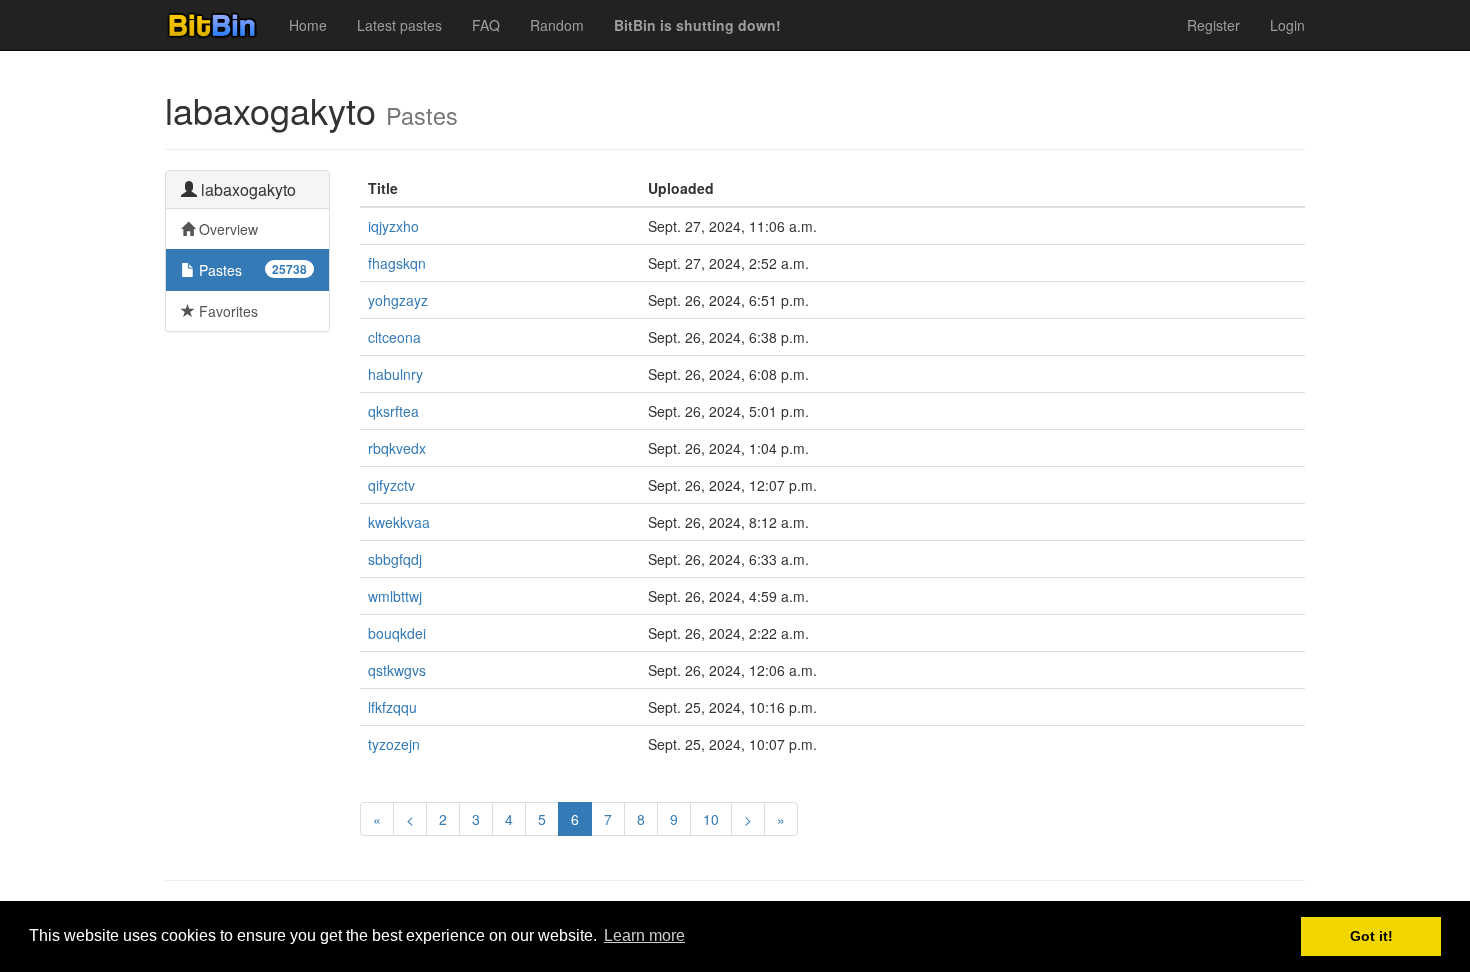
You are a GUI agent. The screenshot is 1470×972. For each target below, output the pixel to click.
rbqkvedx (397, 448)
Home (308, 25)
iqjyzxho (393, 226)
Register (1213, 25)
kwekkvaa (399, 522)
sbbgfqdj (395, 559)
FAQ (486, 25)
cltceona (394, 337)
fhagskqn (397, 263)
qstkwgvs (397, 670)
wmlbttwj (395, 596)
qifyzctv (391, 485)
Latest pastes (399, 25)
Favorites (226, 311)
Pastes (251, 270)
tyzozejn (394, 744)
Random (557, 25)
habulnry (395, 374)
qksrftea (393, 411)
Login (1287, 25)
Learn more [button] (644, 935)
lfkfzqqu (392, 707)
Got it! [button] (1371, 936)
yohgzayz (398, 300)
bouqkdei (397, 633)
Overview (226, 229)
